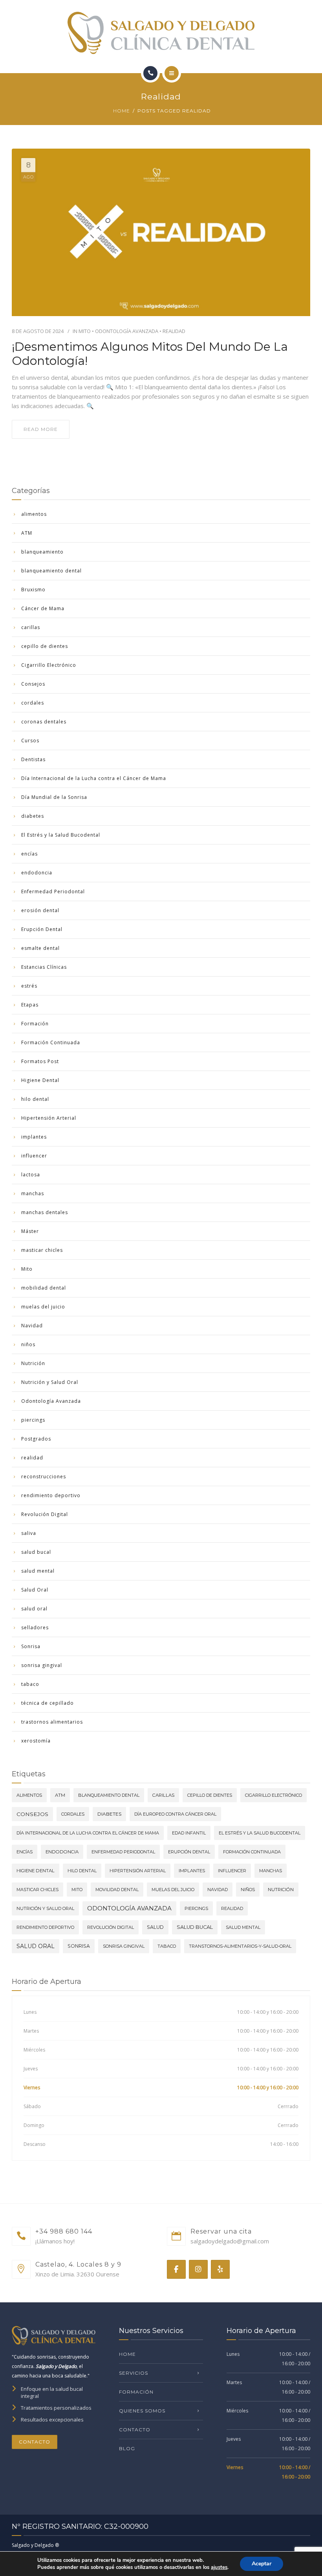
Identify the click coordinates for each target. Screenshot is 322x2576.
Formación (35, 1024)
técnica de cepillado (48, 1703)
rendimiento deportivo (51, 1495)
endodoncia (37, 873)
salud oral (34, 1609)
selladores (35, 1627)
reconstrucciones (44, 1477)
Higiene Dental (40, 1080)
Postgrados (36, 1439)
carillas (31, 627)
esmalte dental (40, 948)
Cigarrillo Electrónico (49, 665)
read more (41, 429)
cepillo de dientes (45, 646)
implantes (34, 1137)
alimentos (34, 514)
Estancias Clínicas (44, 967)
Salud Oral (35, 1590)
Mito (85, 331)
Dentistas (33, 759)
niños (28, 1344)
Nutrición (33, 1363)
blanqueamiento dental (51, 571)
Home (122, 111)
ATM (27, 533)
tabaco (30, 1684)
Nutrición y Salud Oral (50, 1382)
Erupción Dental (42, 929)
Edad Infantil (189, 1833)
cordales (33, 703)
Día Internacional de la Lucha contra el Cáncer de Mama (94, 778)
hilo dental (35, 1099)
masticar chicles (42, 1250)
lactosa (31, 1175)
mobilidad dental (44, 1288)
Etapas (30, 1005)
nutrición (281, 1890)
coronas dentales (44, 722)
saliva (29, 1533)
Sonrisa (31, 1646)
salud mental (38, 1571)
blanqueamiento (42, 552)
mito (77, 1890)
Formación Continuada (51, 1042)
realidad (174, 331)
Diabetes (109, 1814)
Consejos (33, 684)
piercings (33, 1420)
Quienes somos (142, 2411)
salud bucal (36, 1552)
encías (29, 854)
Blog (127, 2448)
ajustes (219, 2567)
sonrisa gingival (42, 1665)
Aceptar (262, 2564)
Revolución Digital (45, 1514)
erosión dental (40, 910)
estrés (29, 986)
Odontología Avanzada (127, 331)
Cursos (30, 741)
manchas (33, 1193)
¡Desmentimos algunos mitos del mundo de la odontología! (150, 354)
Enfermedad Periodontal (53, 891)
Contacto (35, 2442)
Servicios (134, 2373)
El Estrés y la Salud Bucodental (61, 835)
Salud (155, 1927)
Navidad (32, 1326)
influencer (34, 1156)
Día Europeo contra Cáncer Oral (175, 1814)
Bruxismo (33, 590)
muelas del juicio (43, 1307)
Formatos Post (40, 1061)
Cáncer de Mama (43, 608)
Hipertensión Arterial (49, 1118)
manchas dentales (45, 1212)
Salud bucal (195, 1927)
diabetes (33, 816)
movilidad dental (117, 1890)
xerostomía (36, 1741)
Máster (30, 1231)
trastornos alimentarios (52, 1722)
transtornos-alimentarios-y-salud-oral (240, 1946)
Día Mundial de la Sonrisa (54, 797)
